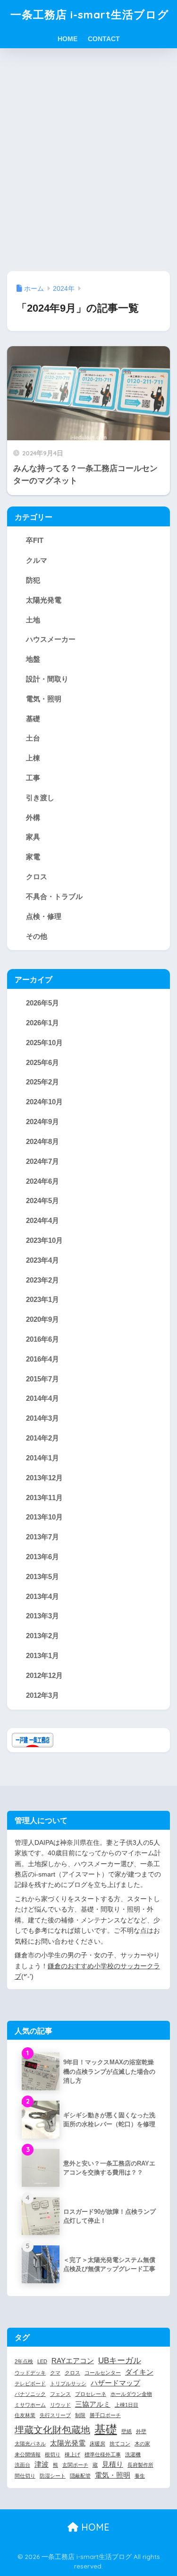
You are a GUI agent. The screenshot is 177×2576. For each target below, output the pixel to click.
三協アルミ (93, 2404)
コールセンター (103, 2373)
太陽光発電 (44, 600)
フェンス (60, 2394)
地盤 (33, 659)
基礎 (33, 719)
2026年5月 (42, 1003)
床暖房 (97, 2444)
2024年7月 (42, 1161)
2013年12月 (44, 1478)
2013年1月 (42, 1655)
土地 (33, 620)
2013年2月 (42, 1636)
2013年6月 (42, 1557)
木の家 (142, 2444)
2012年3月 (42, 1695)
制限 (80, 2415)
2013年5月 (42, 1576)
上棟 (33, 758)
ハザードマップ (115, 2383)
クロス (37, 877)
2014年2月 (42, 1438)
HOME (67, 39)
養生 (140, 2476)
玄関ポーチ (75, 2465)
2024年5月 (42, 1201)
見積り (113, 2464)
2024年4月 (42, 1220)
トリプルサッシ (68, 2384)
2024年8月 (42, 1141)
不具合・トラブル (54, 896)
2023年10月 (44, 1240)
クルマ (37, 560)
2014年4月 (42, 1398)
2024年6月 (42, 1181)
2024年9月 (42, 1122)
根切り (53, 2454)
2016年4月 (42, 1359)
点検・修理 (44, 916)
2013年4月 (42, 1596)
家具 (33, 837)
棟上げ (72, 2454)
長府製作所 (140, 2465)
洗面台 (22, 2465)
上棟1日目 (126, 2405)
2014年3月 (42, 1418)
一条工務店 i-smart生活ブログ (90, 14)
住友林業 (25, 2415)
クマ (55, 2373)
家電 (33, 857)
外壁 (141, 2431)
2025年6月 (42, 1062)
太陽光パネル (30, 2444)
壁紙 (126, 2431)
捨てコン (120, 2444)
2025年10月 (44, 1043)
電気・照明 (44, 699)
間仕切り (25, 2476)
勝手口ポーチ (105, 2415)
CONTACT (104, 39)
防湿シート (53, 2476)
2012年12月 (44, 1675)
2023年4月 (42, 1260)
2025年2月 (42, 1082)
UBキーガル (120, 2360)
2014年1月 (42, 1458)
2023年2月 (42, 1280)
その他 (37, 936)
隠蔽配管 (80, 2476)
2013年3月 (42, 1616)
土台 (33, 738)
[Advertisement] (88, 160)
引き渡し (40, 798)
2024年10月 (44, 1102)
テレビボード (30, 2384)
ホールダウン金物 (131, 2394)
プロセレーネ (91, 2394)
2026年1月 (42, 1023)
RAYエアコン (73, 2361)
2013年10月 (44, 1517)
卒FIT (35, 540)
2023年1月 (42, 1299)
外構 (33, 817)
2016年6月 (42, 1339)
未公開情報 (28, 2454)
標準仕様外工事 (103, 2454)
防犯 (33, 580)
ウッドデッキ (30, 2373)
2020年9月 (42, 1319)
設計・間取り (47, 679)
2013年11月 (44, 1498)
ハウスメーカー (51, 639)
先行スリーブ (55, 2415)
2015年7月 (42, 1379)
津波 (42, 2464)
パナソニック (30, 2394)
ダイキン (139, 2372)
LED (42, 2361)
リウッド (60, 2405)
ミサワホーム (30, 2405)
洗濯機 (133, 2454)
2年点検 (24, 2361)
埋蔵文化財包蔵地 (52, 2430)
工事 (33, 778)
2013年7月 (42, 1537)
